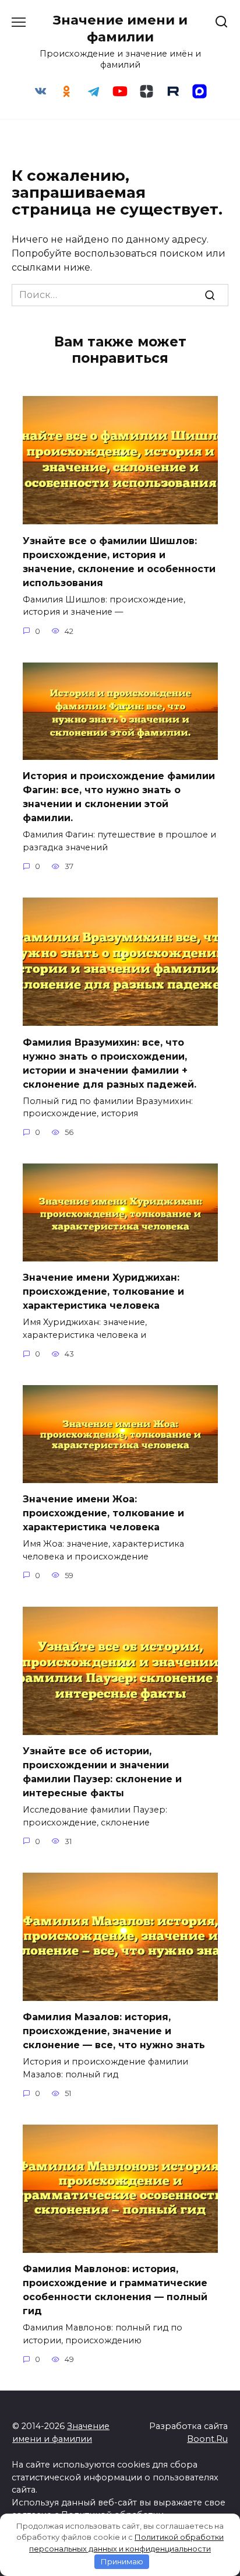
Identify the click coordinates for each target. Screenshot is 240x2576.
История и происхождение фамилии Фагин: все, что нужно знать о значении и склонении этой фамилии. (119, 797)
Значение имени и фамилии (120, 28)
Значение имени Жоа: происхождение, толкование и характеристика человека (103, 1513)
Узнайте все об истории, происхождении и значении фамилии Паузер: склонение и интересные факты (102, 1772)
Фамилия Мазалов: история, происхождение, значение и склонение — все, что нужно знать (114, 2031)
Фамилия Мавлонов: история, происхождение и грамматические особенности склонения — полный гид (115, 2290)
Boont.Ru (207, 2439)
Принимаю (122, 2561)
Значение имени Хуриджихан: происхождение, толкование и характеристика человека (103, 1291)
